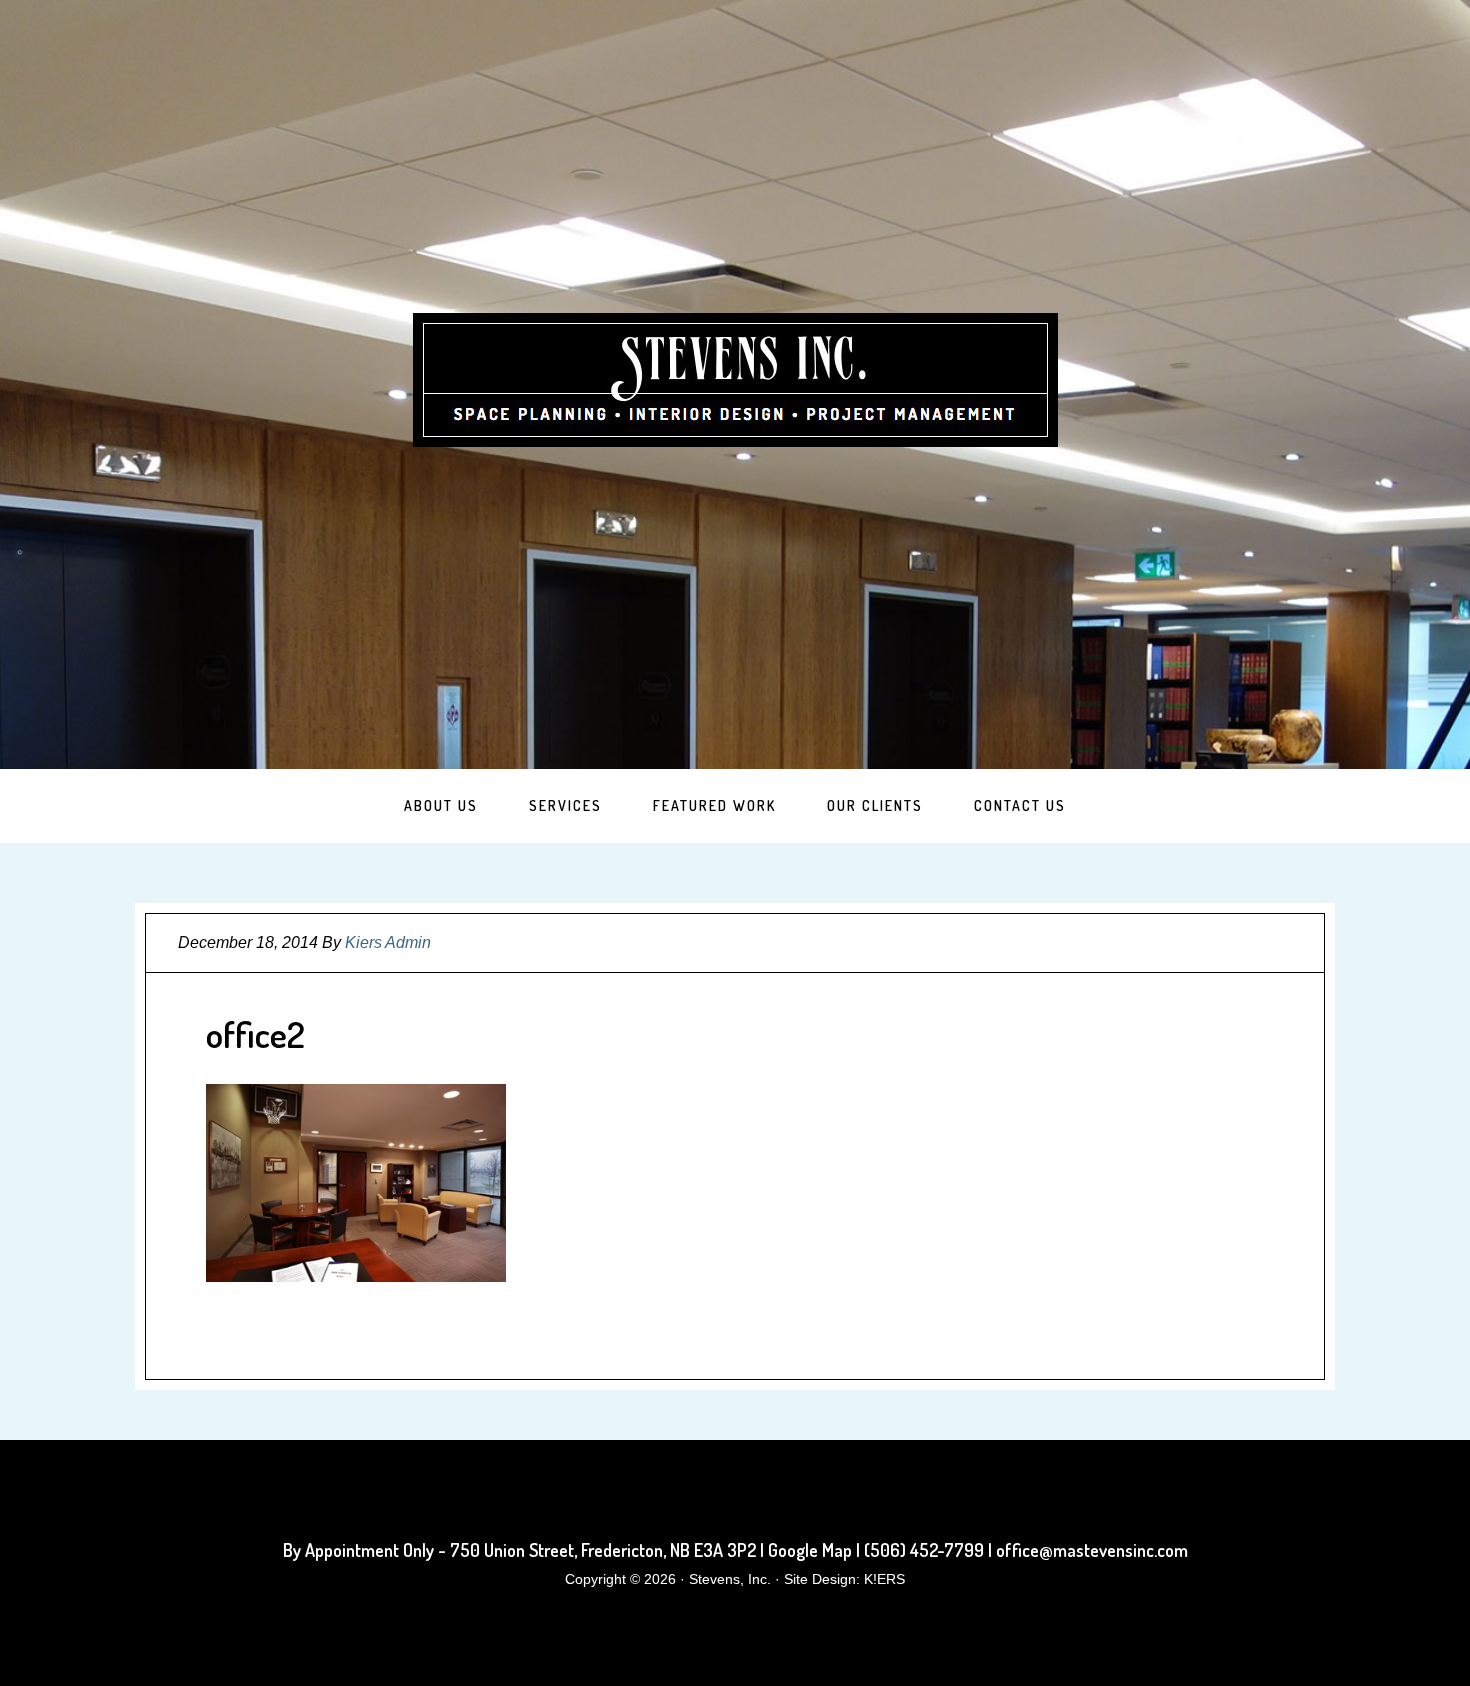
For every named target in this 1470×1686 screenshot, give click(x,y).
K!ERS (884, 1579)
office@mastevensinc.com (1092, 1550)
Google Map (810, 1550)
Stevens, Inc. (735, 380)
